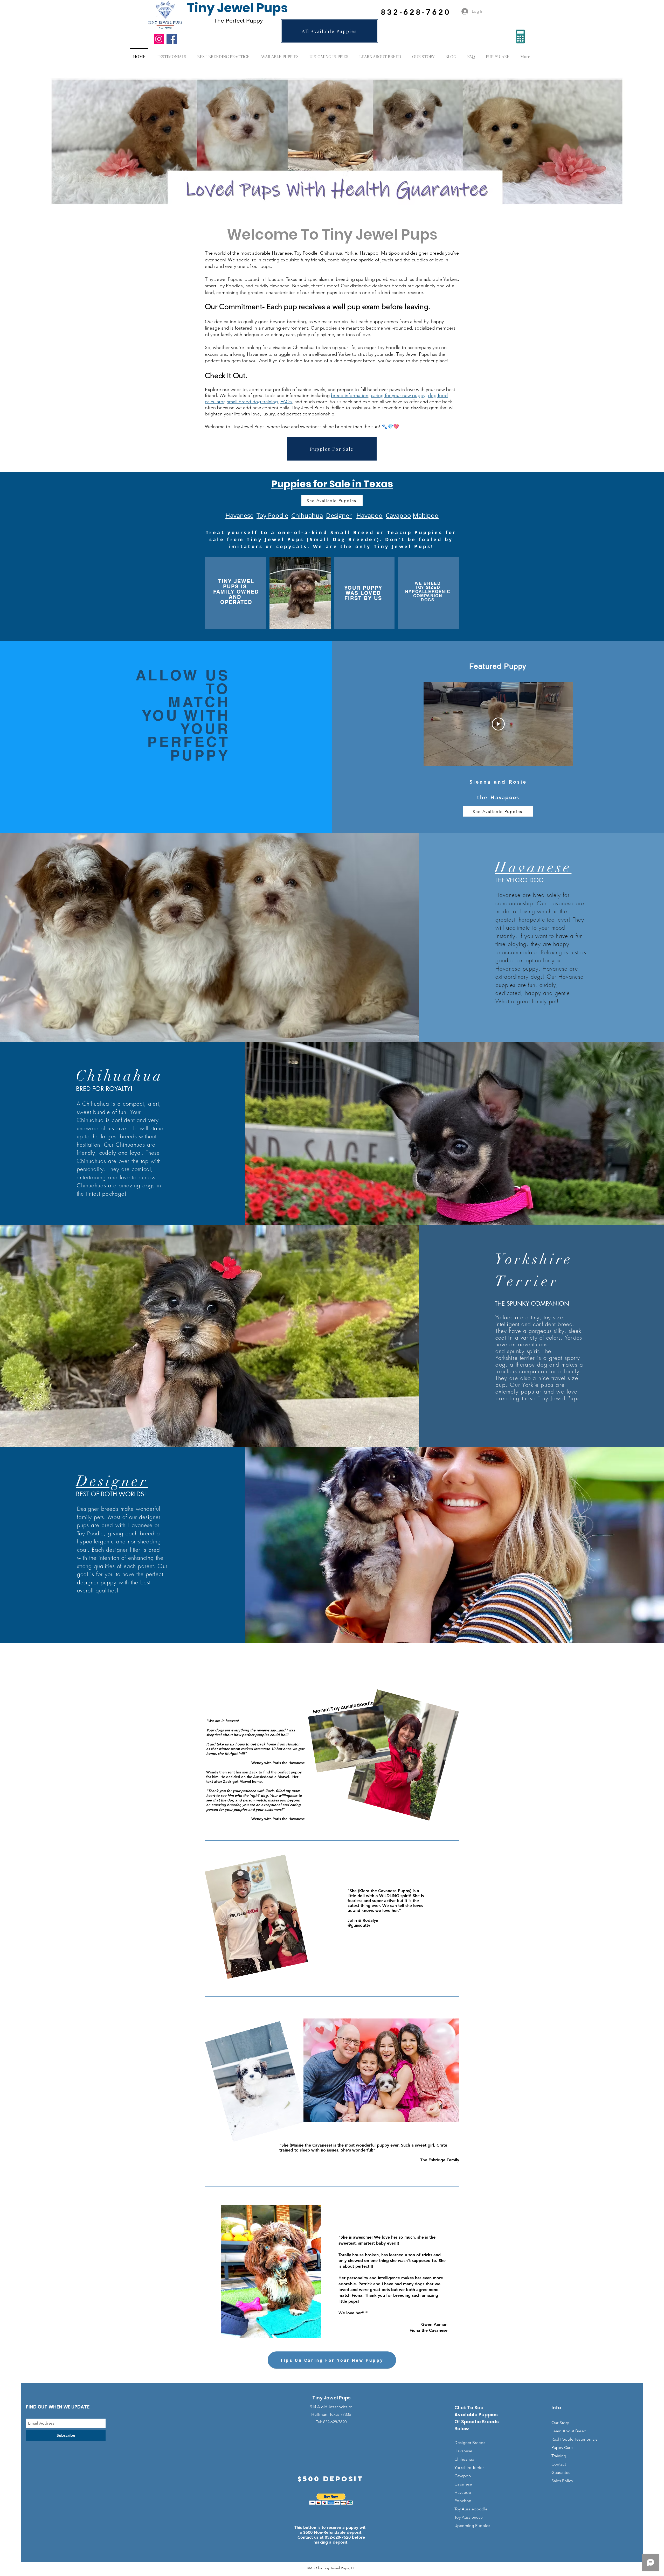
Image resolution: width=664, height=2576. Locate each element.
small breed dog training (252, 402)
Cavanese (463, 2484)
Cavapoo (398, 516)
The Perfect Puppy (238, 20)
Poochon (463, 2501)
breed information (350, 395)
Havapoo (463, 2492)
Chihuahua (307, 516)
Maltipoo (426, 516)
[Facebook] (172, 39)
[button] (331, 2499)
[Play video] (498, 724)
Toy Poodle (272, 516)
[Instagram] (159, 39)
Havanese (239, 516)
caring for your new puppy (398, 395)
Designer (339, 516)
